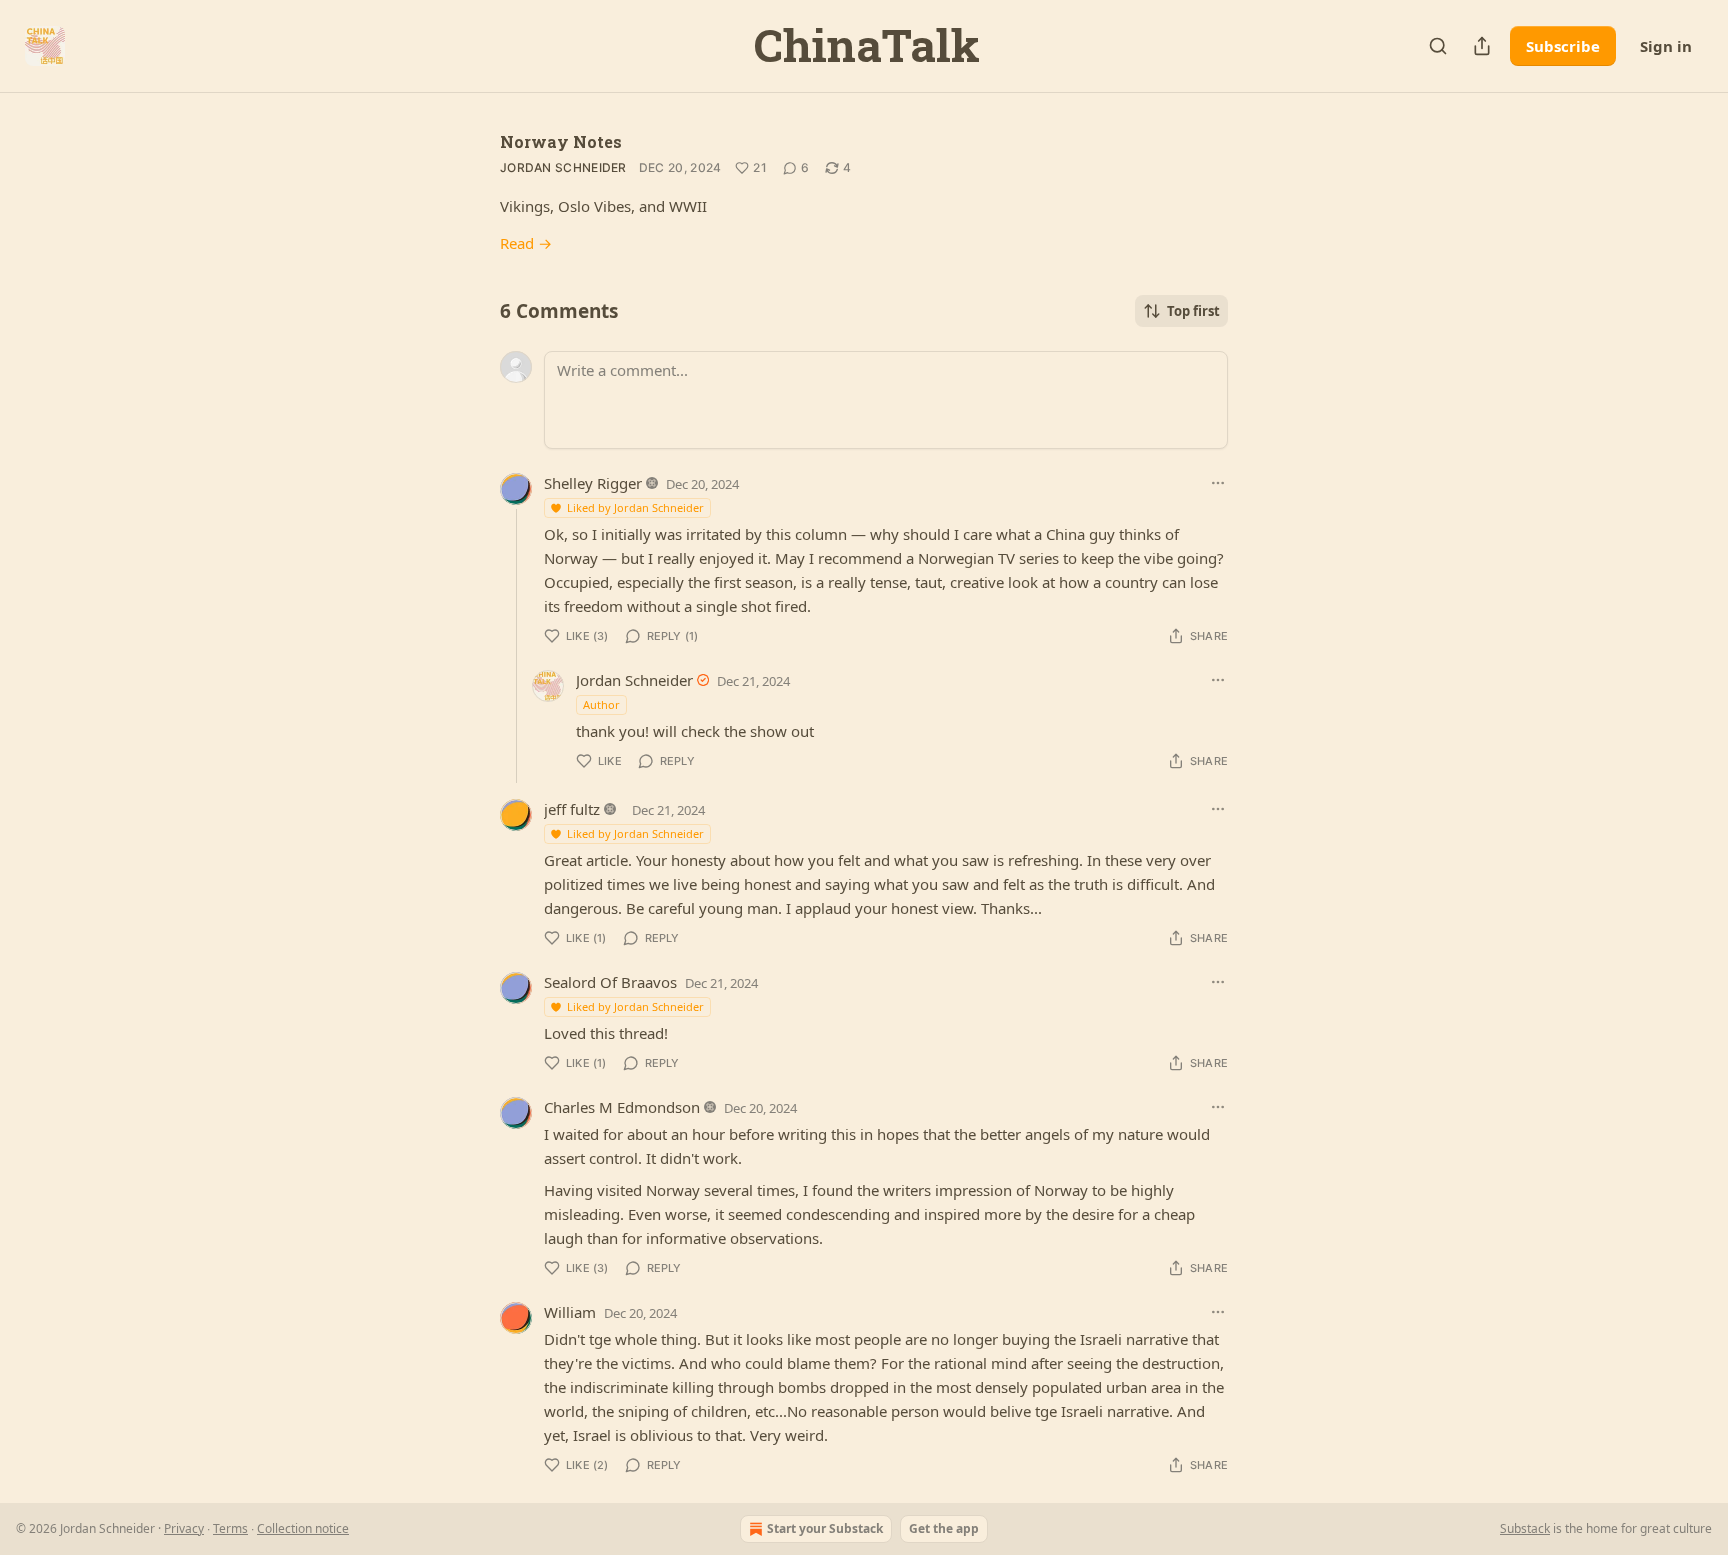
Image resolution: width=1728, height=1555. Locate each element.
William (570, 1312)
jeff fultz (572, 809)
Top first (1193, 311)
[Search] (1438, 46)
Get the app (944, 1528)
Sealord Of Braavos (610, 982)
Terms (230, 1528)
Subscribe (1563, 46)
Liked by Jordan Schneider (635, 507)
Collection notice (303, 1528)
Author (601, 704)
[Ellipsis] (1218, 483)
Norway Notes (561, 141)
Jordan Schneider (563, 167)
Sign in (1666, 46)
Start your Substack (825, 1528)
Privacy (184, 1528)
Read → (526, 243)
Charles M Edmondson (622, 1107)
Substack (1525, 1528)
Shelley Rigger (593, 483)
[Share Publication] (1482, 46)
